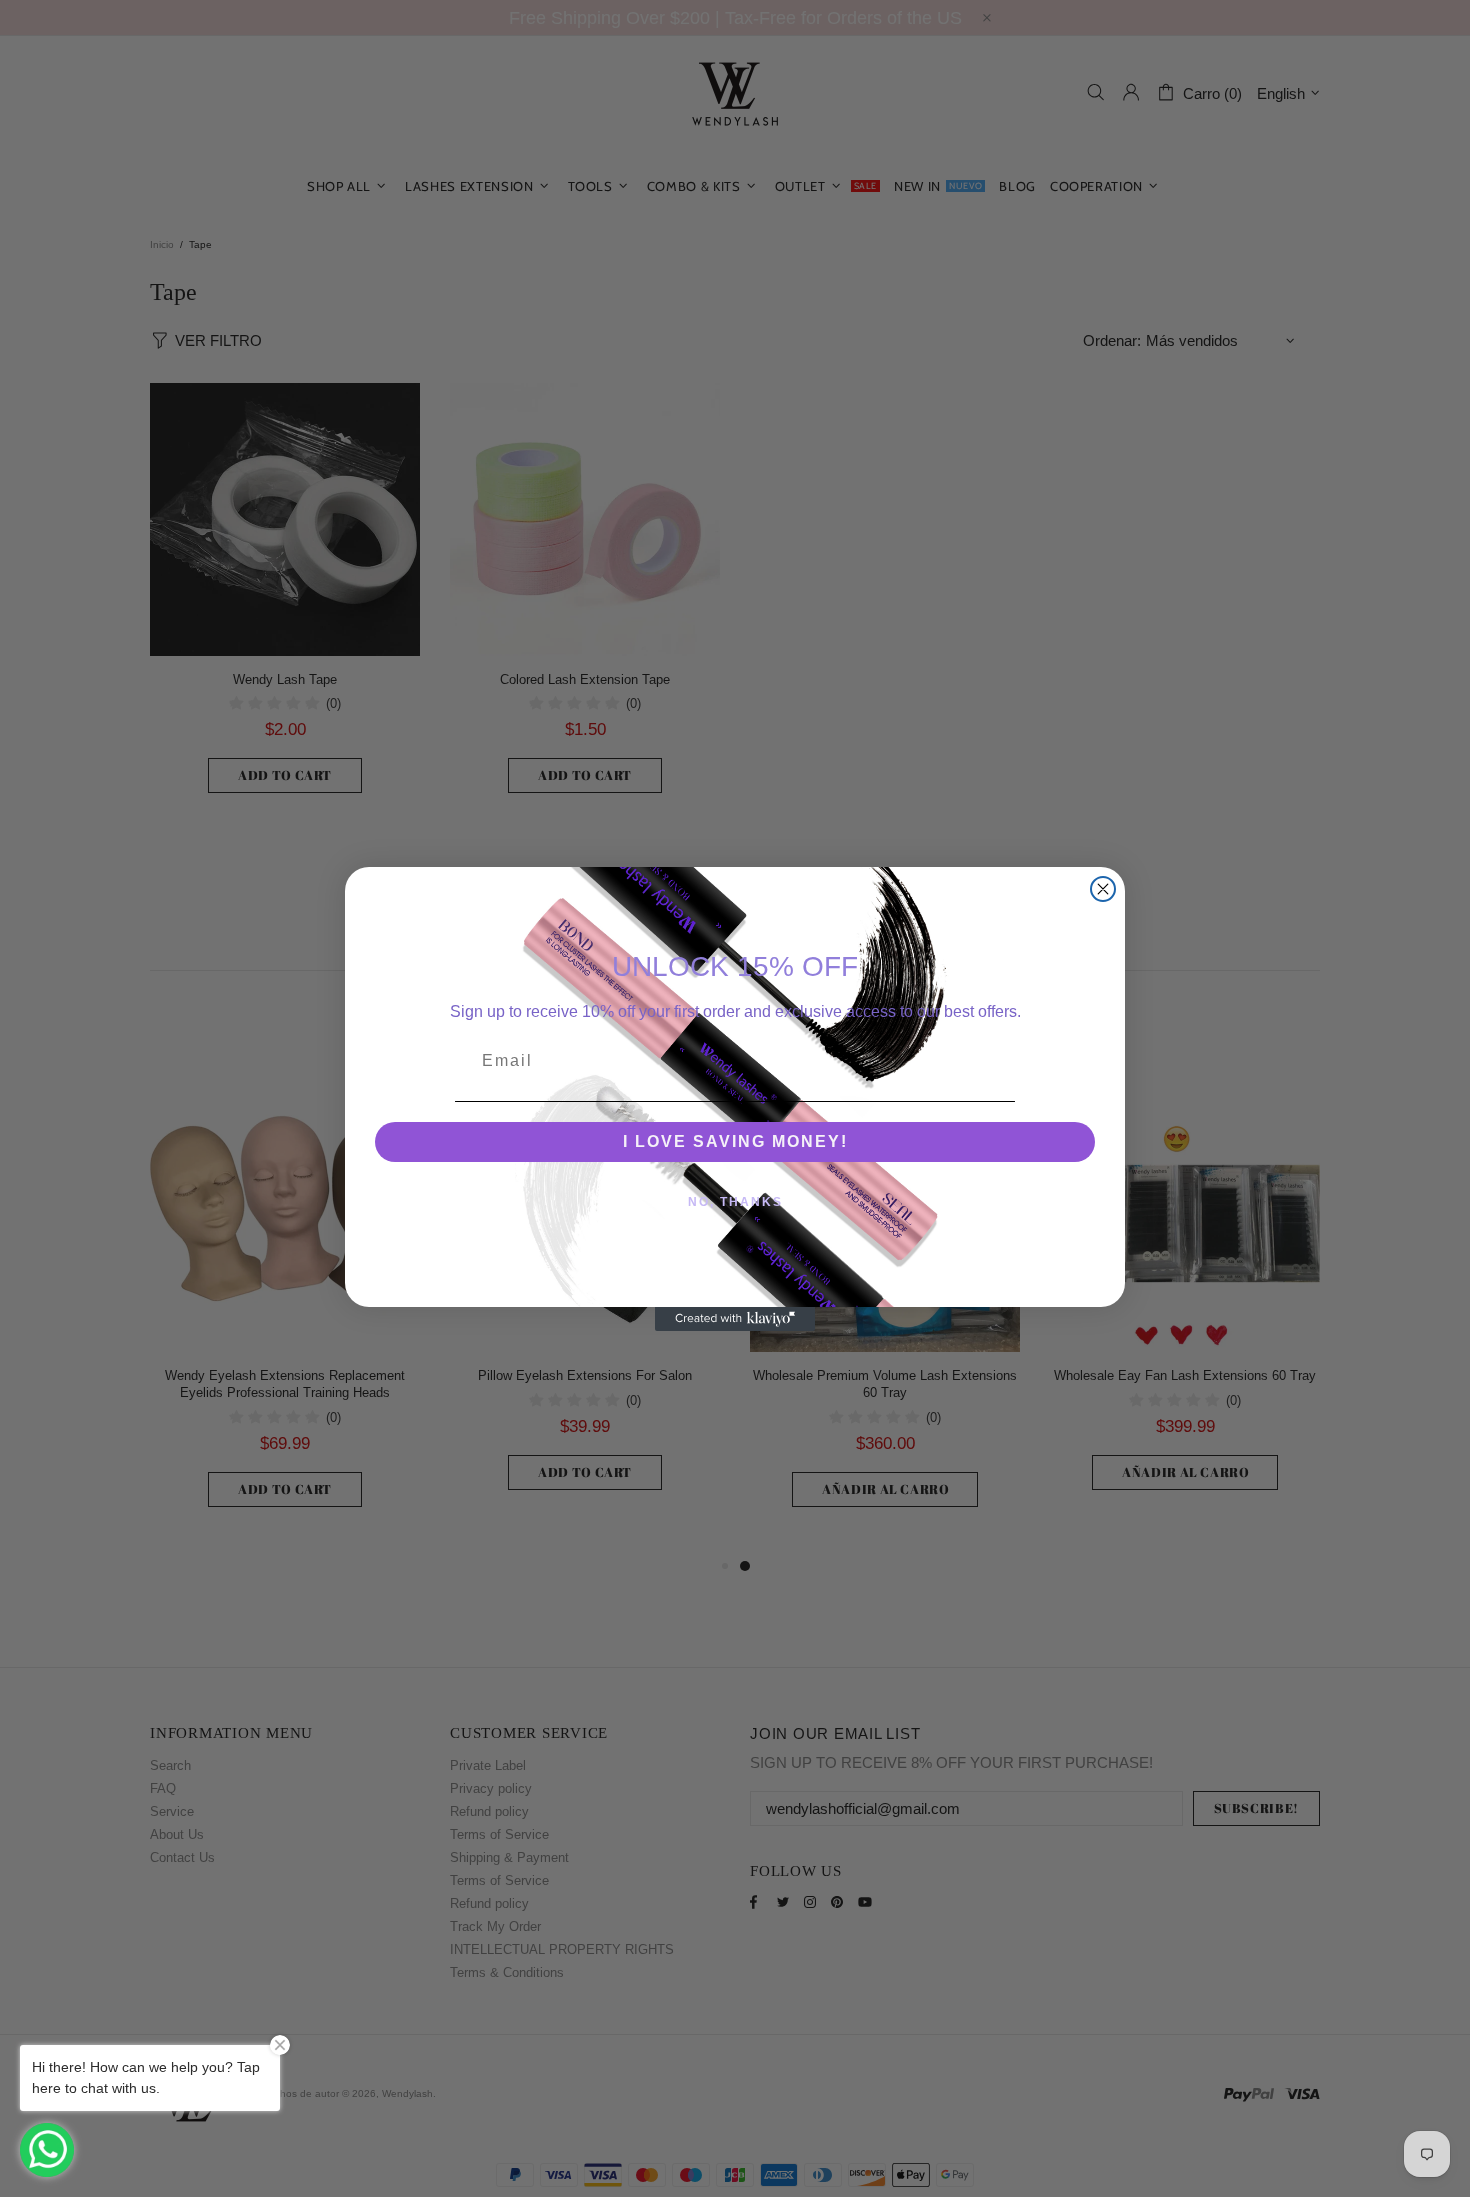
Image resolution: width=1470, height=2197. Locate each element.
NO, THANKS (735, 1202)
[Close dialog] (1103, 889)
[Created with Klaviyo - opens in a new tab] (735, 1319)
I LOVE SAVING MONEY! (735, 1141)
